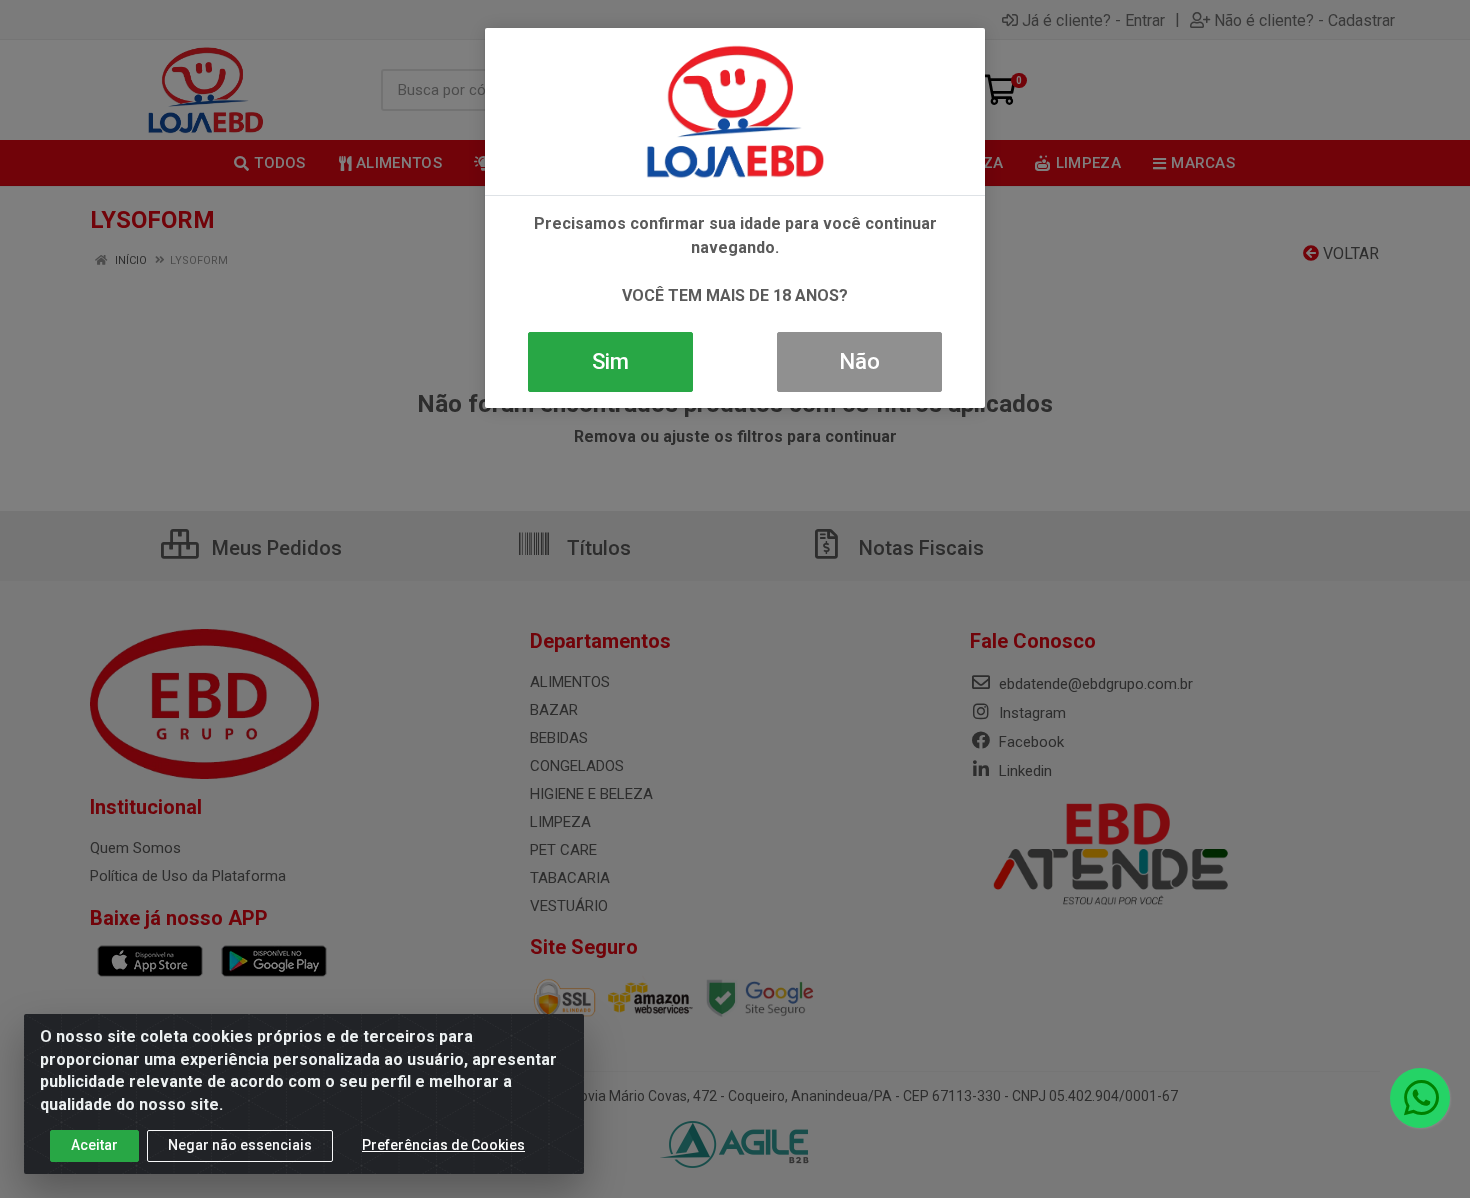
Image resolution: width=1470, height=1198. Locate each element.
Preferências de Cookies (443, 1145)
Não (859, 361)
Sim (610, 361)
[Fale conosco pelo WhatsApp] (1420, 1098)
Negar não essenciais (240, 1145)
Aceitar (94, 1145)
